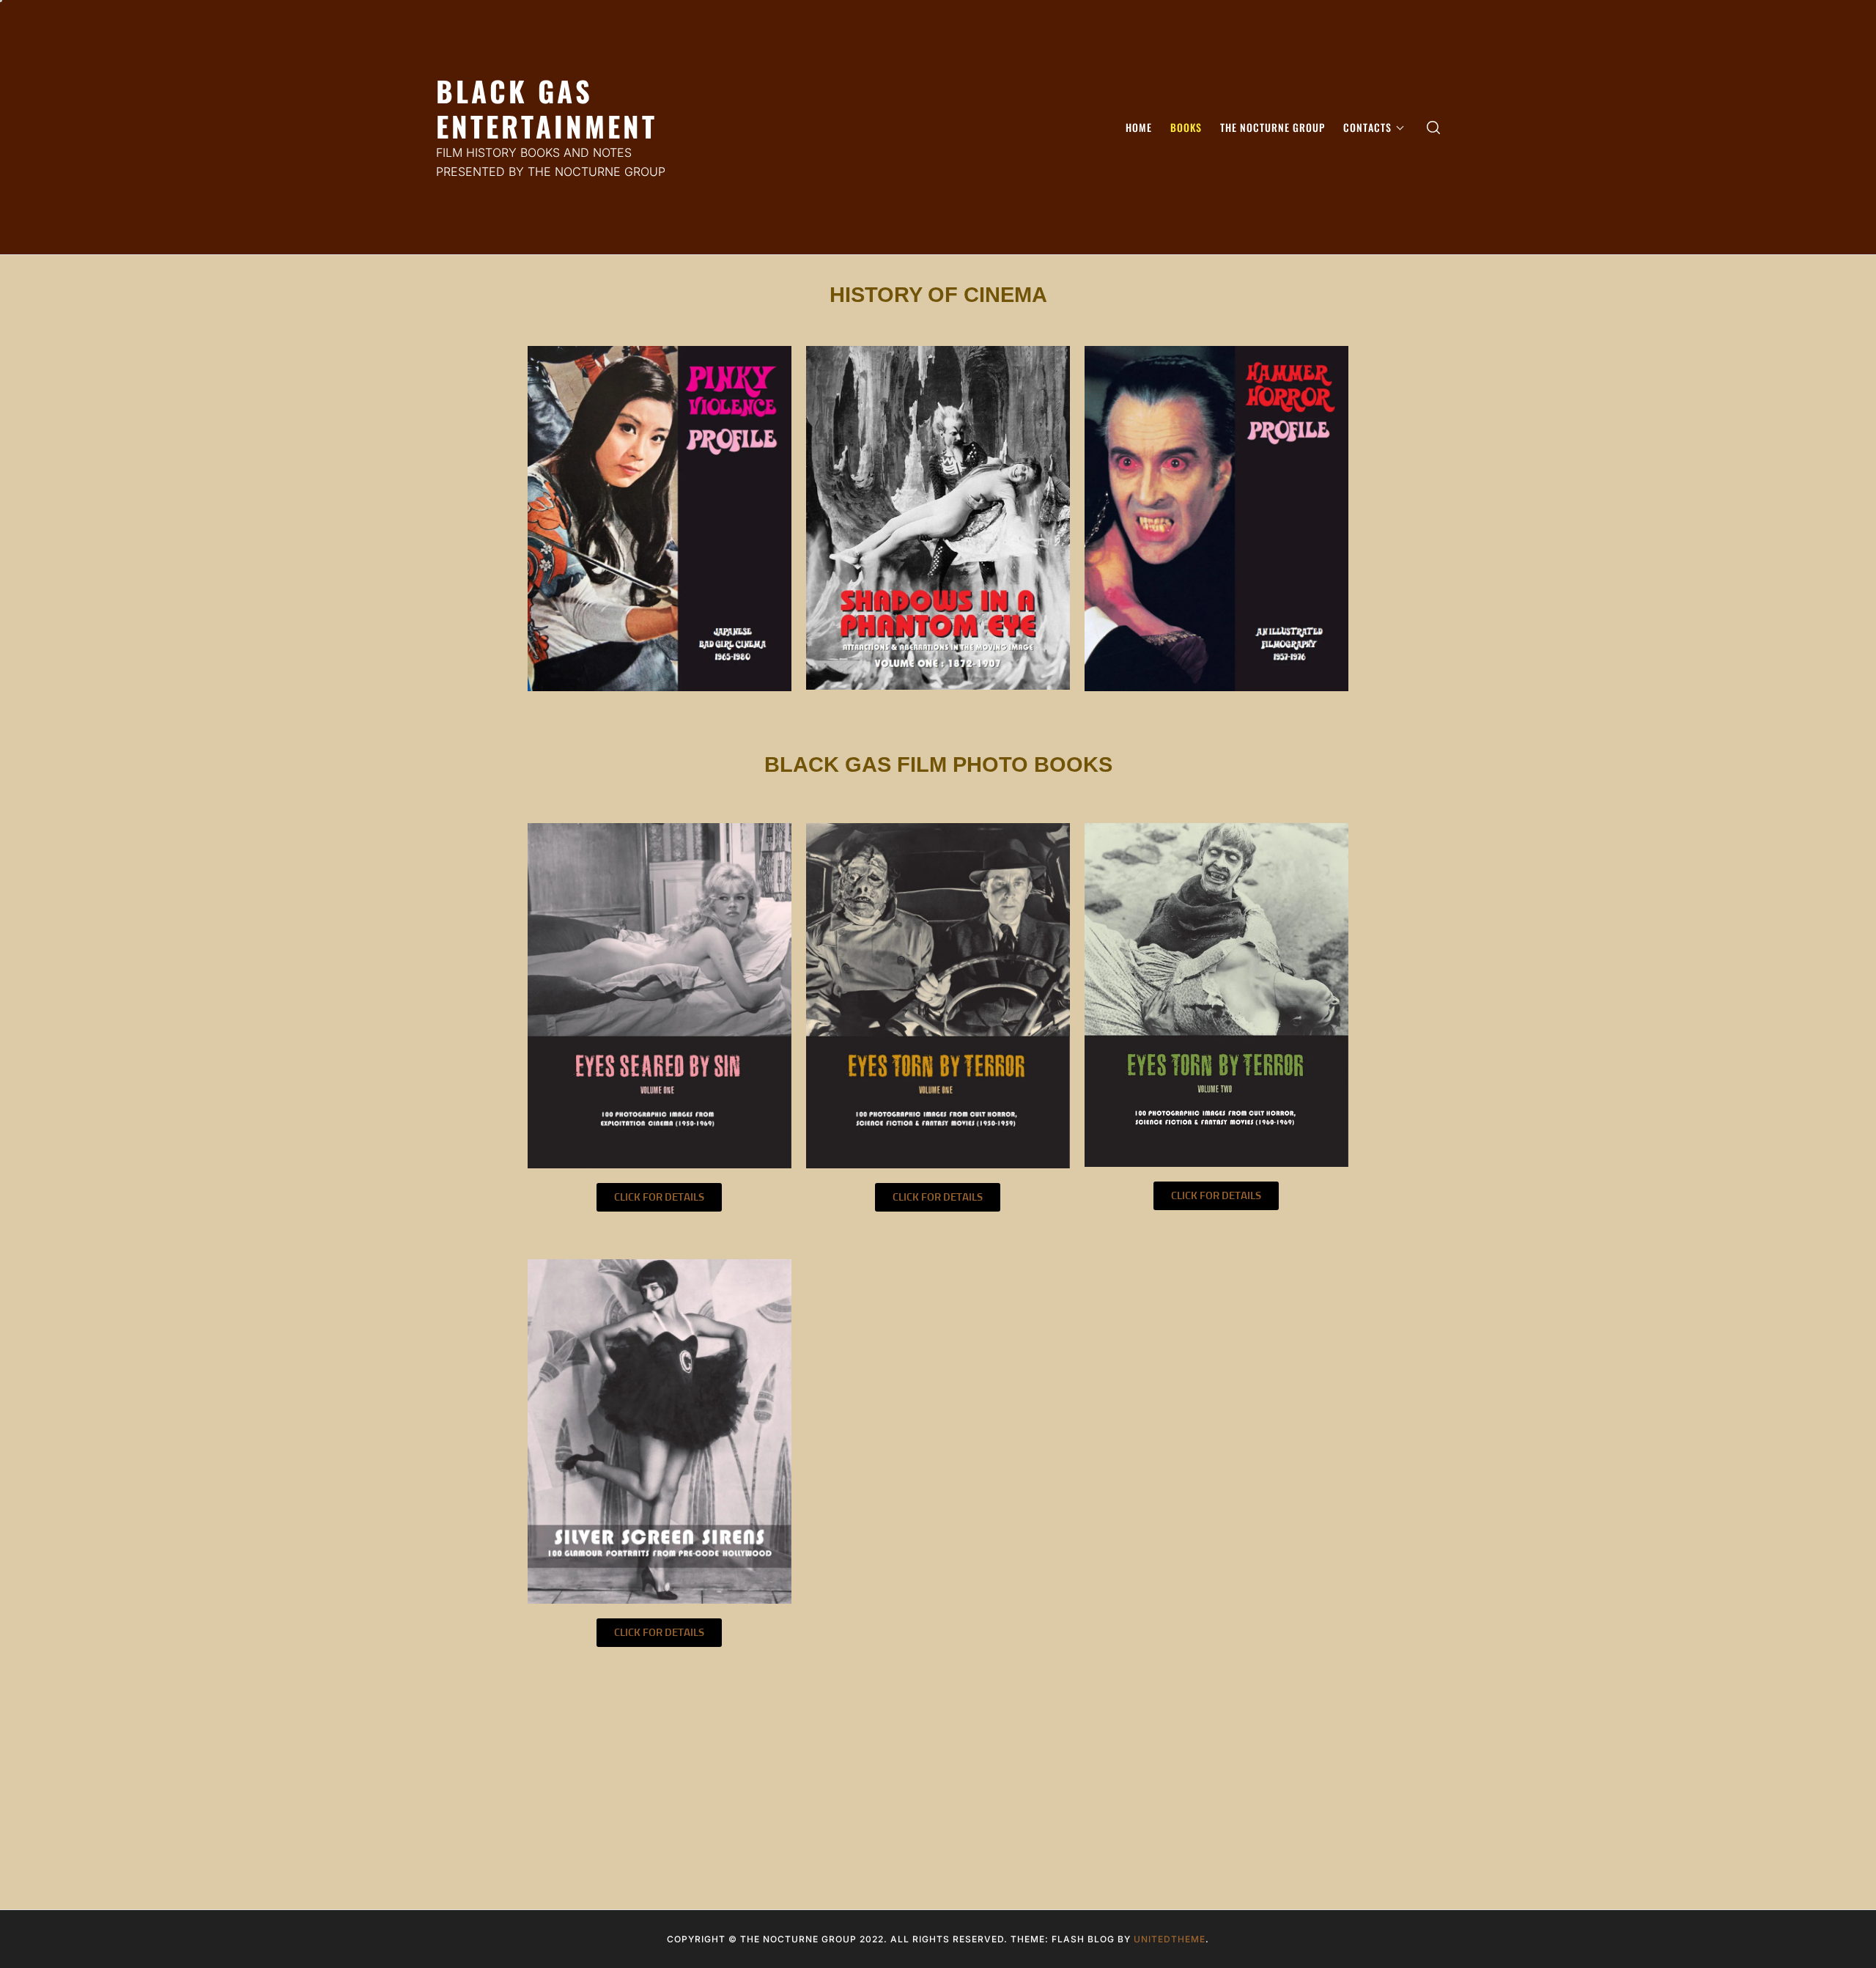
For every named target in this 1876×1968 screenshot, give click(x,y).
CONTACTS (1367, 127)
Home (1139, 127)
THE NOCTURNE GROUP (1273, 127)
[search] (1433, 127)
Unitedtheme (1170, 1939)
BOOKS (1186, 127)
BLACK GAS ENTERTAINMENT (547, 108)
